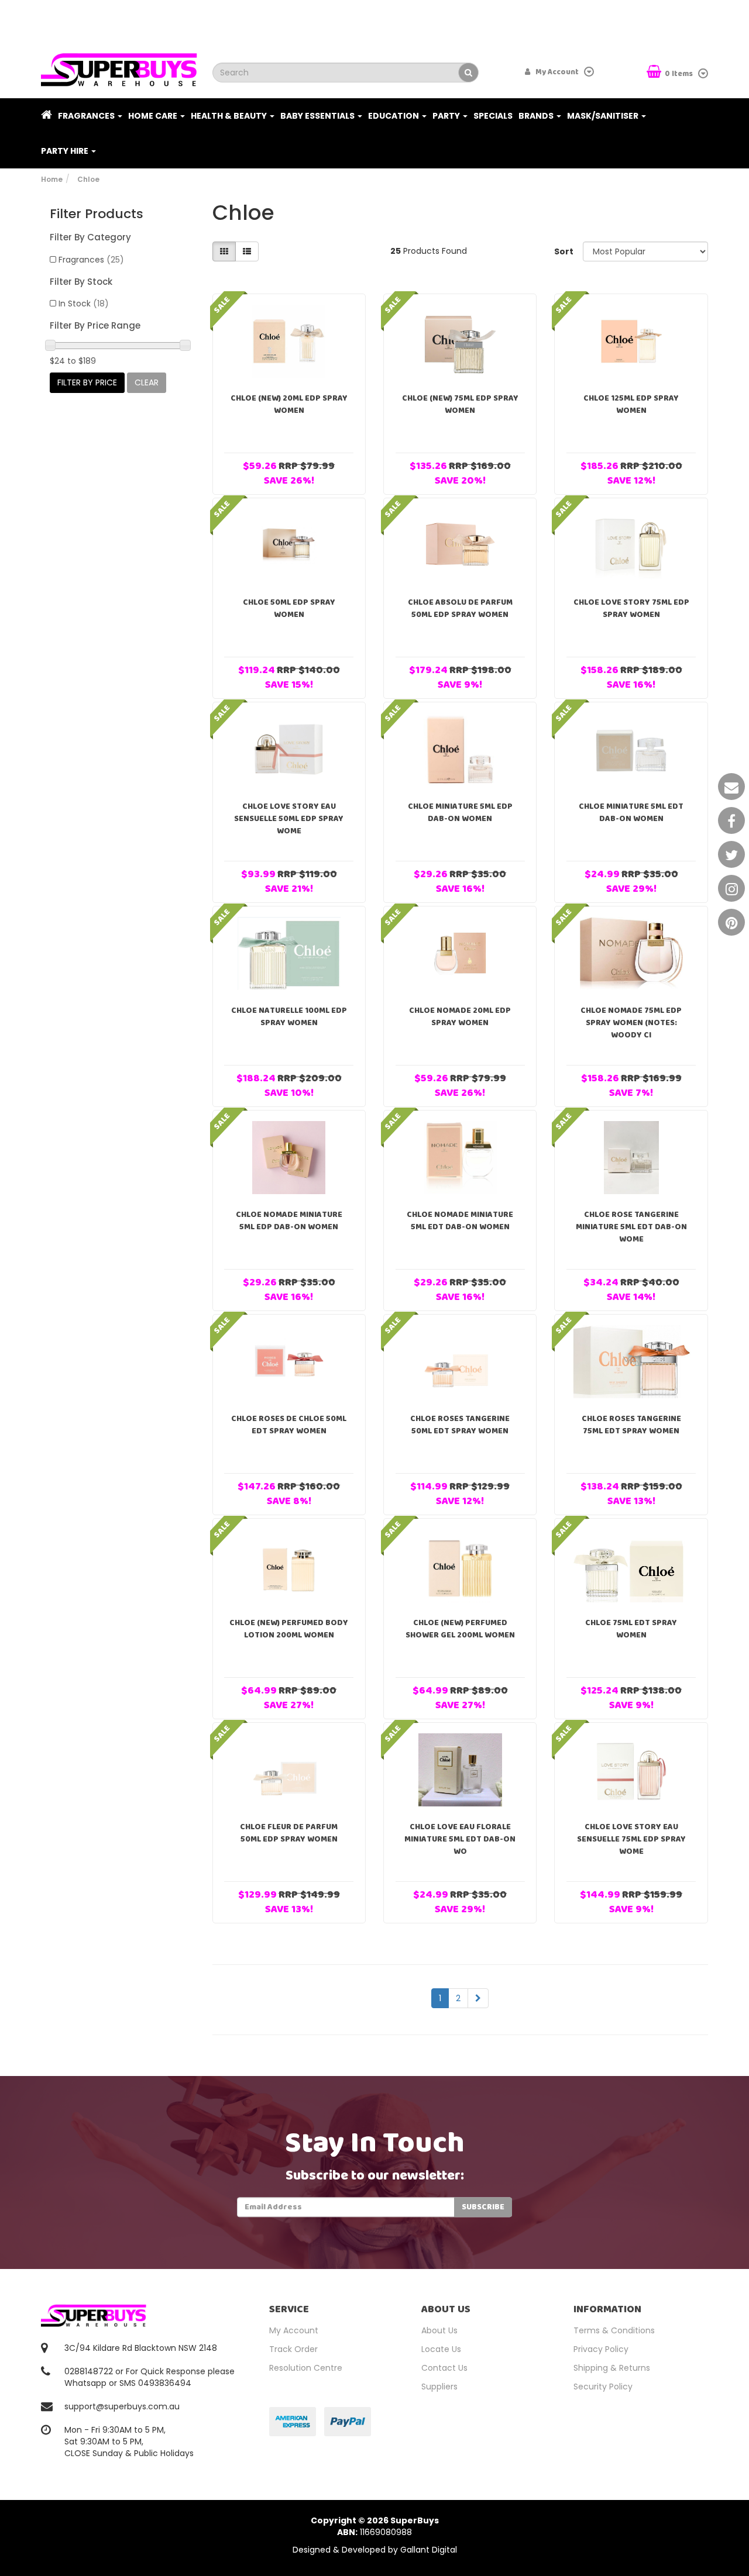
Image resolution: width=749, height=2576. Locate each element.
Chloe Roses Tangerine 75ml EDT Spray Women (631, 1425)
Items (680, 74)
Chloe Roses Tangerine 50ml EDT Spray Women (460, 1425)
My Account (294, 2330)
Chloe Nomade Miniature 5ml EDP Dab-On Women (289, 1221)
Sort (564, 251)
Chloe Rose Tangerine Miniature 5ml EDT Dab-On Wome (631, 1227)
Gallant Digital (429, 2550)
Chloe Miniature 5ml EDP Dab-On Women (460, 813)
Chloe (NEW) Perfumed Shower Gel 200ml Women (460, 1629)
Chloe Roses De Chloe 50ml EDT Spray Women (289, 1425)
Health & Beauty (230, 116)
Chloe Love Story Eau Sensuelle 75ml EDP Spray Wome (631, 1839)
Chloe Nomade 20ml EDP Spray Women (460, 1017)
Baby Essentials (318, 116)
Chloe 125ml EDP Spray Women (631, 404)
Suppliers (439, 2387)
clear (147, 382)
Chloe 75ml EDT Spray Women (631, 1629)
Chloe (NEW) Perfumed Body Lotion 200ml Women (289, 1629)
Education (394, 116)
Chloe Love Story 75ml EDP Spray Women (631, 608)
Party (447, 116)
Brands (537, 116)
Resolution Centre (306, 2368)
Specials (493, 116)
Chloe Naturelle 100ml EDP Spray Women (289, 1017)
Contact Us (444, 2368)
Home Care (154, 116)
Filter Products (97, 214)
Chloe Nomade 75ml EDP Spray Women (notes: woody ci (631, 1023)
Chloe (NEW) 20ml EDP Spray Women (289, 404)
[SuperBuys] (119, 66)
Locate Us (441, 2349)
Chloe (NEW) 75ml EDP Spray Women (460, 404)
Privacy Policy (601, 2349)
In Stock (84, 304)
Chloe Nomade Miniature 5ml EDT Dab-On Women (460, 1221)
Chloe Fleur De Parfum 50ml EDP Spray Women (289, 1833)
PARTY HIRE (66, 151)
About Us (439, 2330)
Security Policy (603, 2387)
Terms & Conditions (614, 2330)
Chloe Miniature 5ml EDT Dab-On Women (631, 813)
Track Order (293, 2349)
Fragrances (87, 116)
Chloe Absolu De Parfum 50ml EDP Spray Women (460, 608)
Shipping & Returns (612, 2368)
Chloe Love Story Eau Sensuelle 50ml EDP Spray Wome (289, 819)
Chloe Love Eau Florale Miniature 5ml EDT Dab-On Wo (460, 1839)
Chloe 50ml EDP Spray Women (289, 608)
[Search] (468, 73)
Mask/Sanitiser (604, 116)
